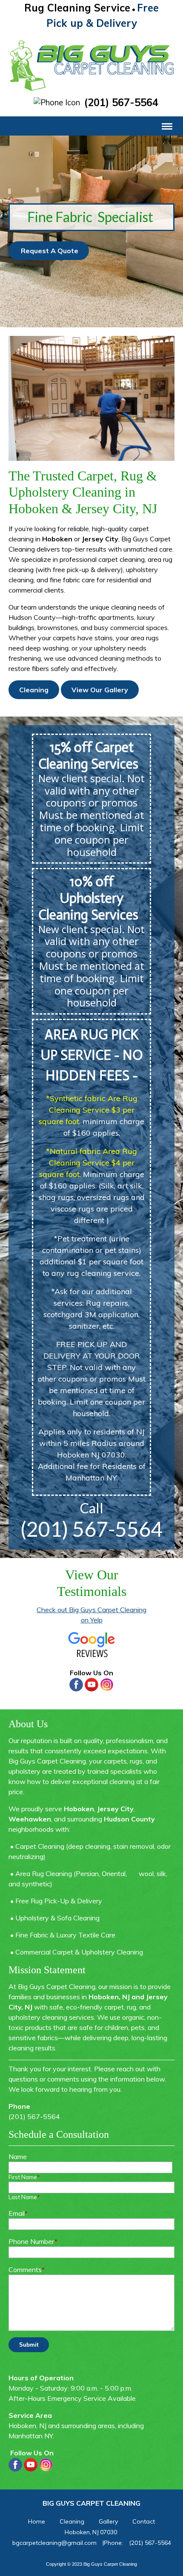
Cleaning (34, 690)
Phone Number (33, 2241)
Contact (144, 2521)
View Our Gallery (100, 690)
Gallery (108, 2521)
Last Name (24, 2197)
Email (18, 2213)
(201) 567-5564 (121, 103)
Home (37, 2521)
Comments (27, 2270)
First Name (24, 2177)
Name (18, 2157)
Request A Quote (49, 251)
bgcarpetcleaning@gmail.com (54, 2543)
